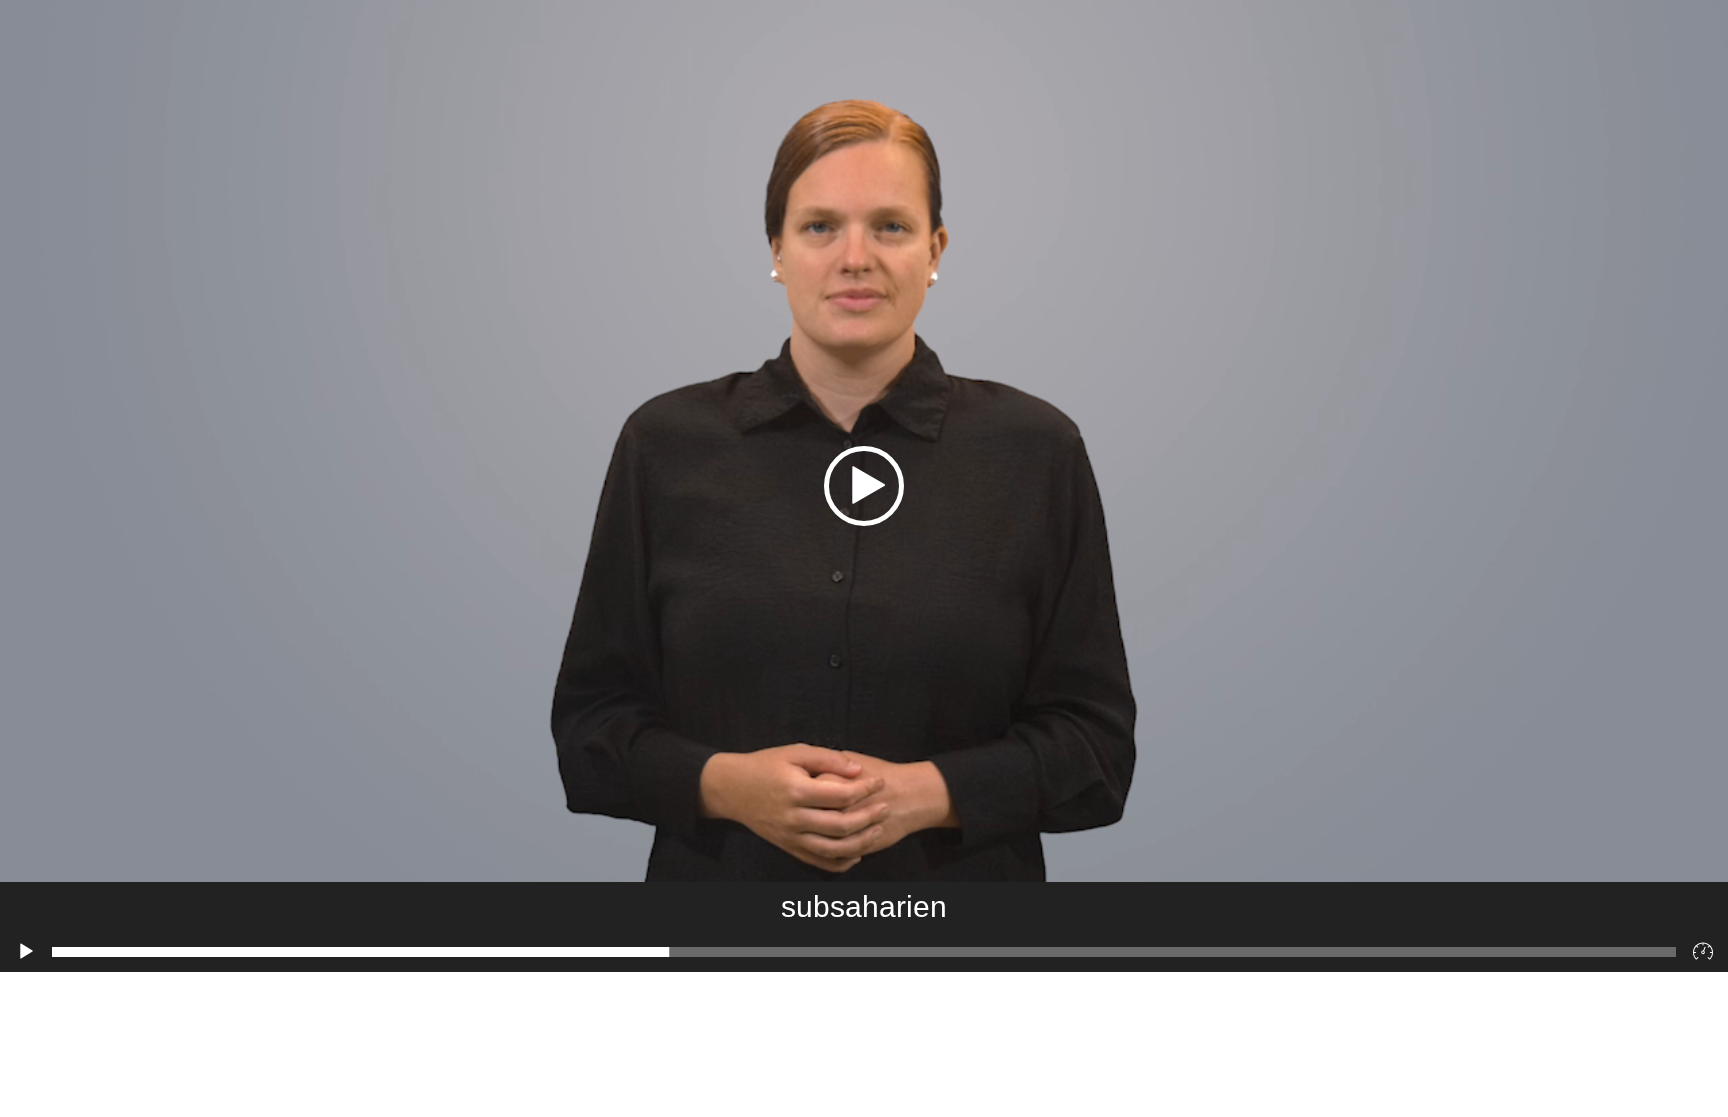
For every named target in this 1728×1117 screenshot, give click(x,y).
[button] (864, 486)
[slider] (864, 952)
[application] (864, 486)
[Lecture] (26, 952)
